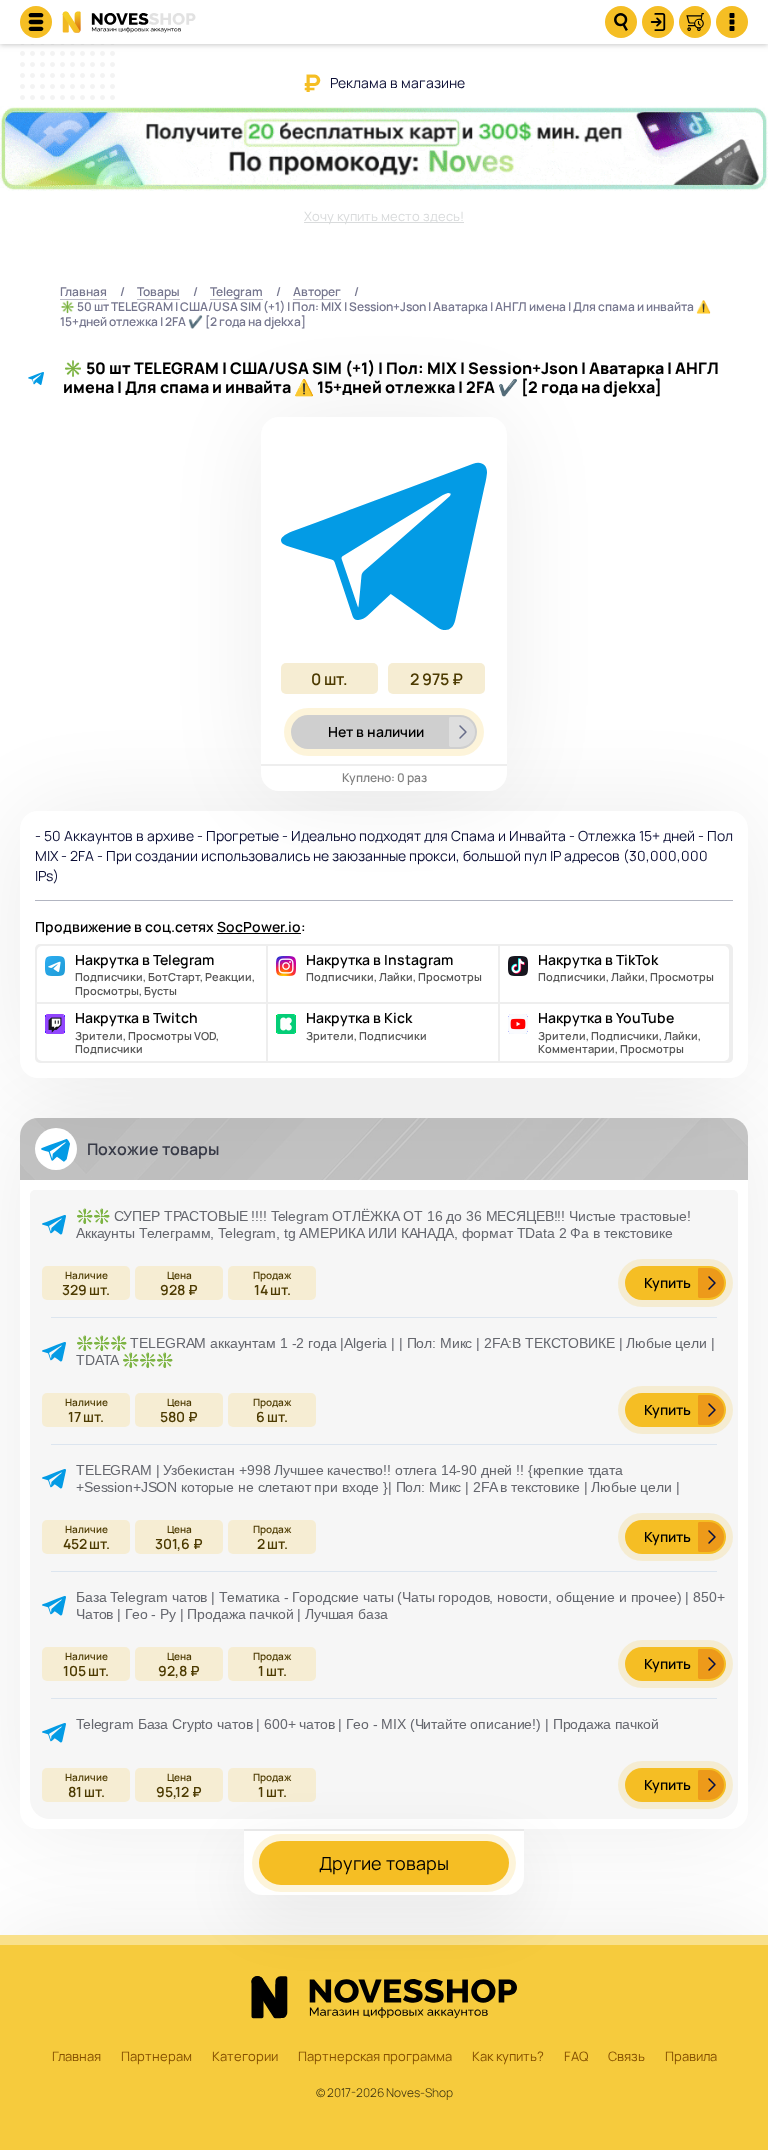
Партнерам (156, 2057)
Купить (667, 1282)
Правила (691, 2057)
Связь (626, 2057)
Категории (245, 2057)
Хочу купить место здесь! (384, 216)
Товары (158, 292)
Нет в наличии (376, 731)
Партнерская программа (375, 2057)
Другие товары (384, 1863)
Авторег (317, 292)
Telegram (236, 292)
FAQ (576, 2057)
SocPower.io (259, 926)
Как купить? (508, 2057)
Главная (83, 292)
